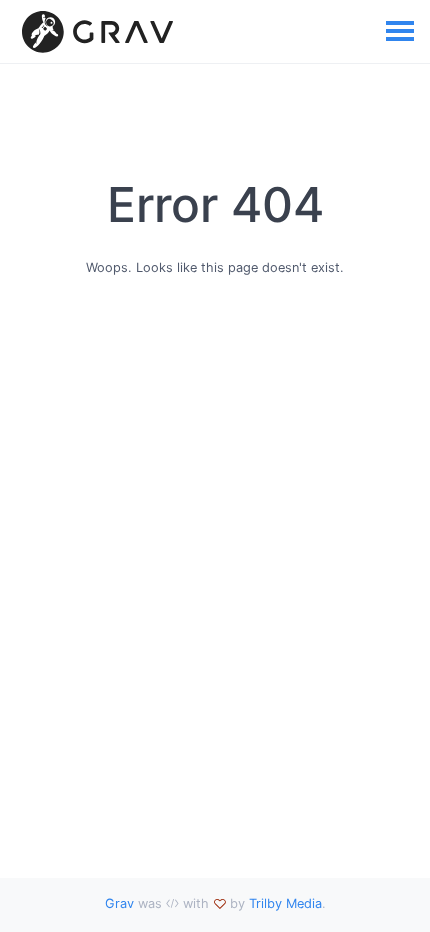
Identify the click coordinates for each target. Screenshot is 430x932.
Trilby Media (285, 903)
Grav (119, 903)
